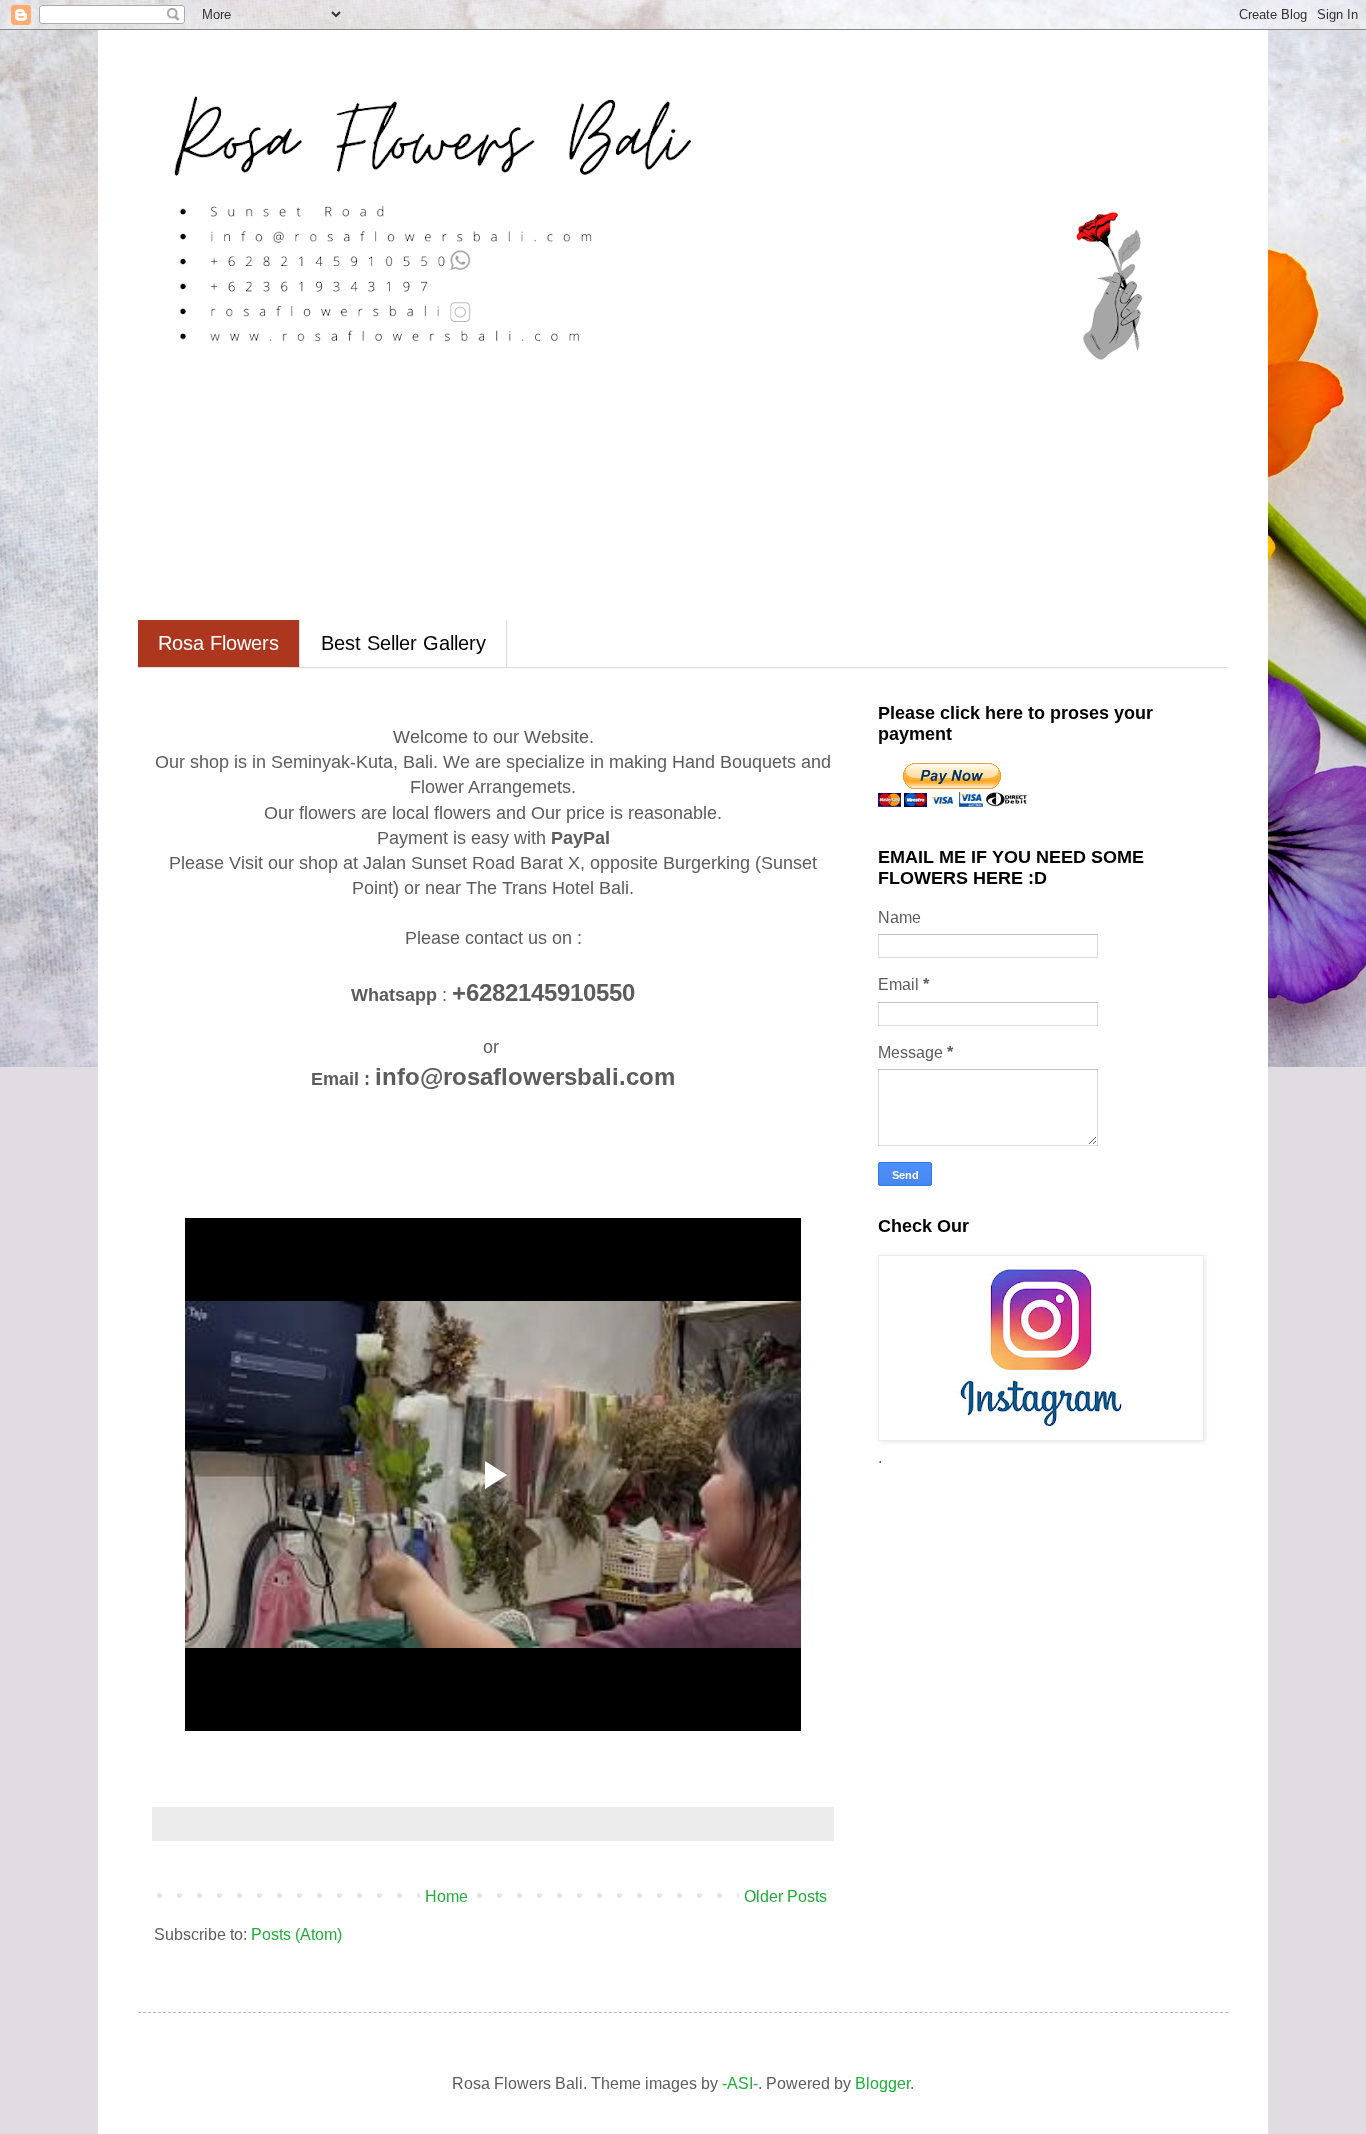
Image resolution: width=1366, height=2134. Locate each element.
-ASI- (740, 2083)
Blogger (882, 2083)
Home (446, 1896)
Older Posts (785, 1896)
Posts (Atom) (296, 1934)
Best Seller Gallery (403, 643)
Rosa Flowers (218, 643)
